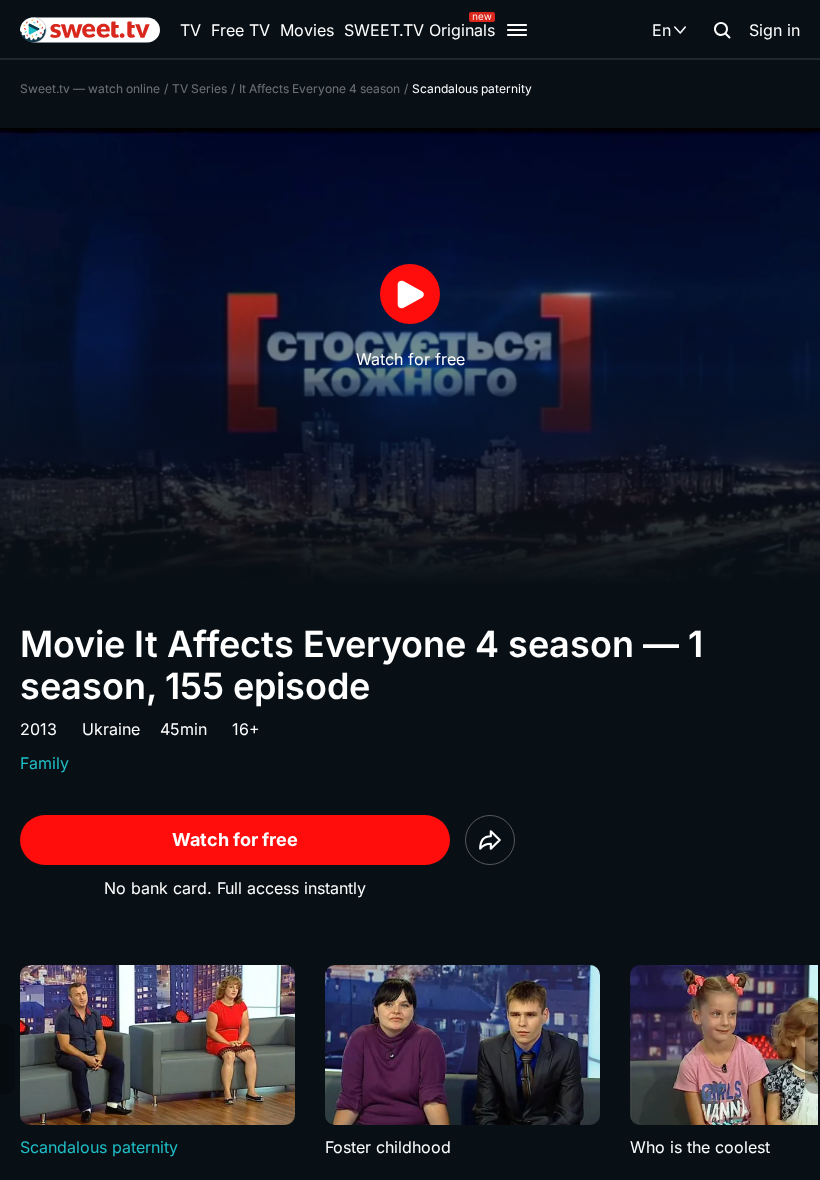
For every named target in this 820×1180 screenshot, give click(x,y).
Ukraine (111, 729)
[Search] (722, 30)
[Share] (490, 840)
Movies (307, 30)
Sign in (774, 30)
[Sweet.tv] (90, 30)
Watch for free (235, 839)
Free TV (240, 30)
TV (190, 30)
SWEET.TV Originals (419, 30)
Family (44, 763)
